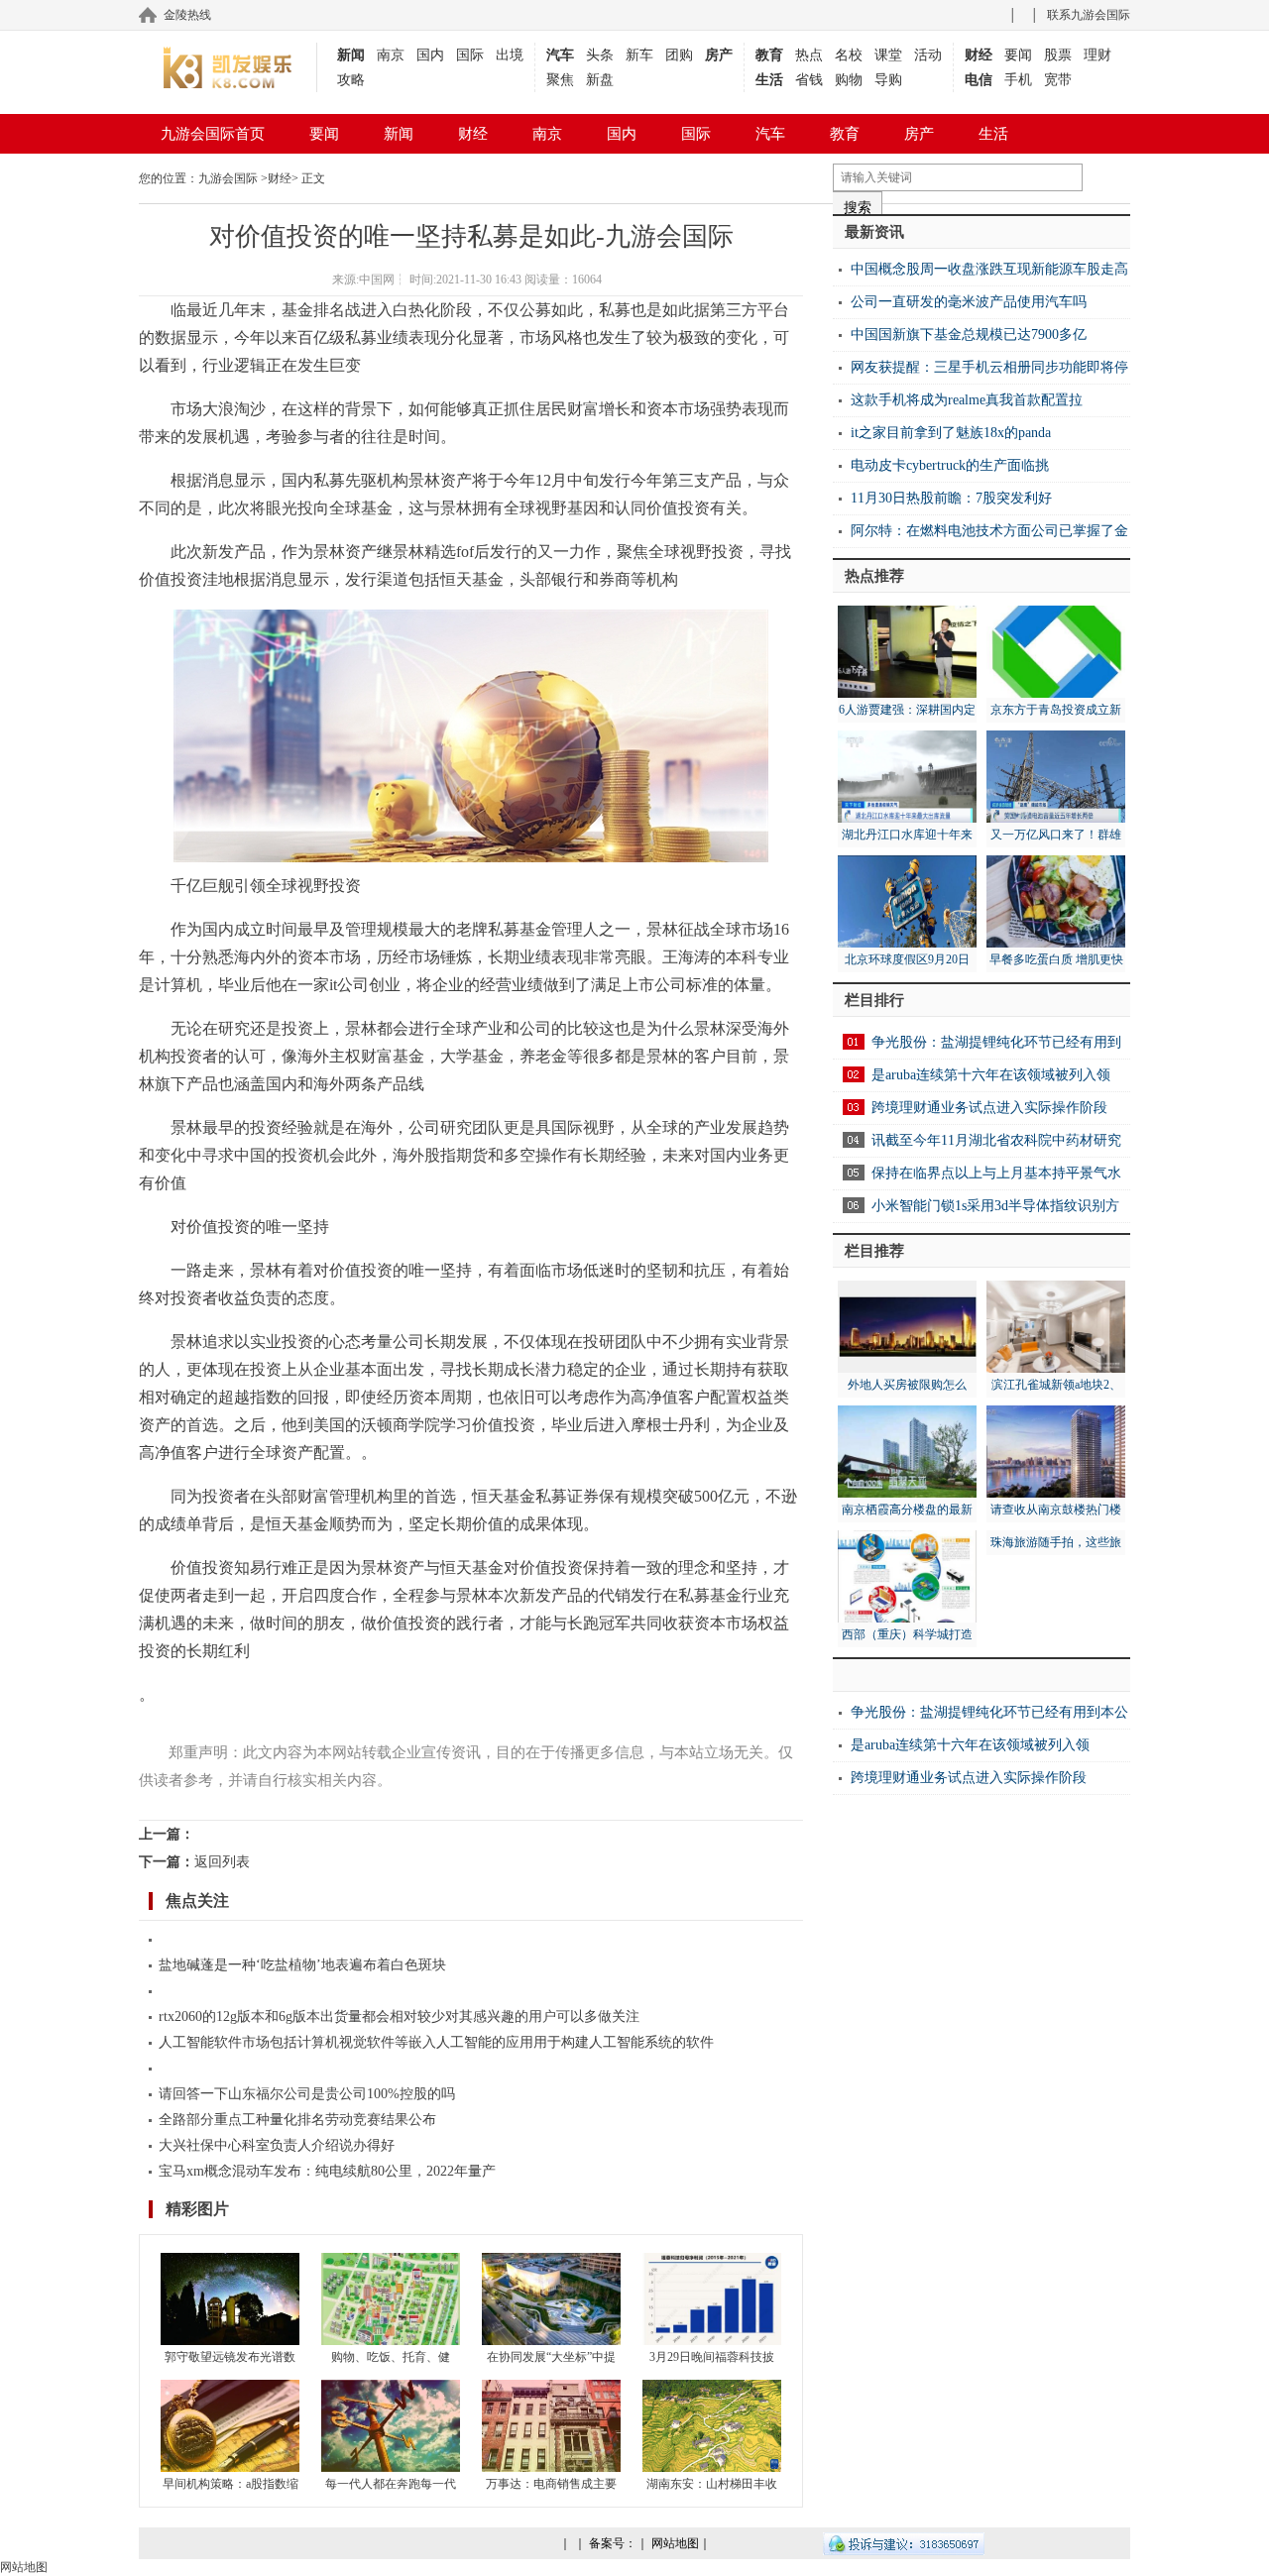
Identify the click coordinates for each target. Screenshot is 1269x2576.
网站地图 (675, 2543)
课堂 (888, 55)
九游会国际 (228, 178)
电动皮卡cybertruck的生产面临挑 (950, 465)
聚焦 (560, 80)
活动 (928, 55)
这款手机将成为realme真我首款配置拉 (967, 400)
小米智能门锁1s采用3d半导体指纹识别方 (995, 1206)
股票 (1058, 55)
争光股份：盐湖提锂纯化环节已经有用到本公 (989, 1712)
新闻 (351, 55)
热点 (809, 55)
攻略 (351, 80)
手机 (1018, 80)
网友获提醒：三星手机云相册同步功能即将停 (989, 367)
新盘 (600, 80)
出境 (510, 55)
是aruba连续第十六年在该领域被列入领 (991, 1075)
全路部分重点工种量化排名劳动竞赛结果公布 (297, 2120)
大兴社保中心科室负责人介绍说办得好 (277, 2145)
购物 (849, 80)
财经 (979, 55)
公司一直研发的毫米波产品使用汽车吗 (969, 302)
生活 (769, 80)
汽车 (560, 55)
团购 (679, 55)
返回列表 (222, 1862)
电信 (979, 80)
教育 (769, 55)
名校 (849, 55)
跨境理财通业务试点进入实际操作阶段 (989, 1108)
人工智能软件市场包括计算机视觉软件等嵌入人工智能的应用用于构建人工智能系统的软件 (436, 2042)
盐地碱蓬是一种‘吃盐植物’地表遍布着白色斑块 (302, 1965)
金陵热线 (187, 15)
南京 (391, 55)
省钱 (809, 80)
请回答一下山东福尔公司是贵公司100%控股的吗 (307, 2094)
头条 (600, 55)
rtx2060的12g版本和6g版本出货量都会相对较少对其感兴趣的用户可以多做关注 (399, 2016)
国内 (430, 55)
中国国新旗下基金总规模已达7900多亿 (969, 335)
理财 (1097, 55)
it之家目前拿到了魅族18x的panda (951, 433)
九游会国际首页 (213, 134)
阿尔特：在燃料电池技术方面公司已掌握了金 (989, 531)
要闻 (1018, 55)
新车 (639, 55)
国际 (470, 55)
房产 (719, 55)
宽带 (1058, 80)
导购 (888, 80)
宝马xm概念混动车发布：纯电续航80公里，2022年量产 (327, 2171)
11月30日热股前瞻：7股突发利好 (951, 498)
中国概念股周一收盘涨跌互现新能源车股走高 (989, 269)
